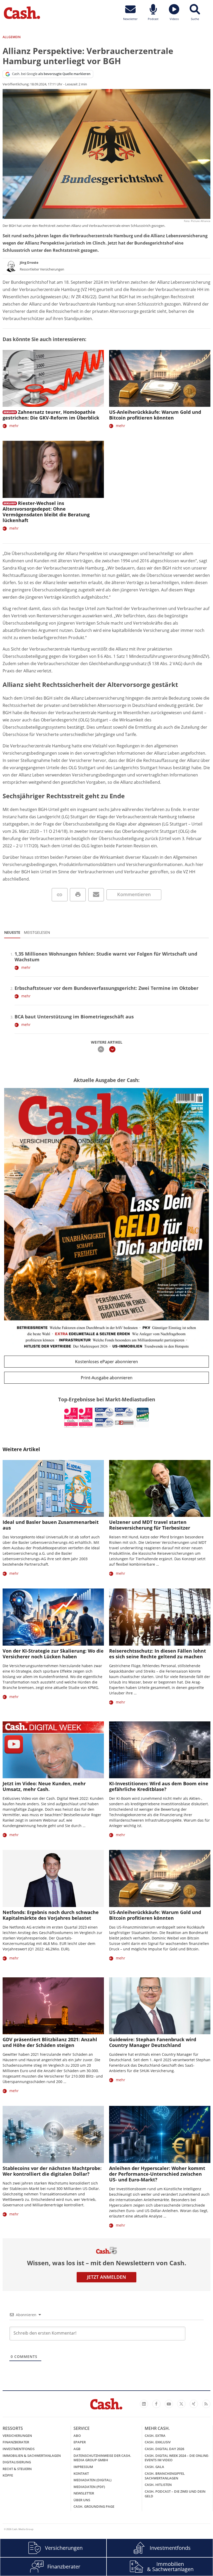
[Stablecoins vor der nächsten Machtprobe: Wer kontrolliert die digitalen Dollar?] (53, 2134)
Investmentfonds (19, 2449)
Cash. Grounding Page (94, 2506)
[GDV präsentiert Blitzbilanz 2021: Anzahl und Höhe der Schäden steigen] (53, 2006)
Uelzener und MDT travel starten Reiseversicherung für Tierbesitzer (150, 1525)
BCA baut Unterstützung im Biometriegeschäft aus (74, 1017)
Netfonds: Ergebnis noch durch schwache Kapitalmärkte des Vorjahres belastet (51, 1915)
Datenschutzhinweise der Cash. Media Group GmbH (102, 2458)
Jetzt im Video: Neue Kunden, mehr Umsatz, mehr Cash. (44, 1786)
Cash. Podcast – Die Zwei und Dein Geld (175, 2494)
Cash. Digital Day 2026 (164, 2449)
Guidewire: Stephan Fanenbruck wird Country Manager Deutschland (153, 2042)
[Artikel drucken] (78, 895)
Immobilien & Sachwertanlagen (32, 2456)
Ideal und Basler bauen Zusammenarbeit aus (51, 1525)
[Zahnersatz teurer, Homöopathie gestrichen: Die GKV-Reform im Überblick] (53, 378)
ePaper (80, 2442)
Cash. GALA (154, 2467)
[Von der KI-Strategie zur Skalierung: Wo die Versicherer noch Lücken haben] (53, 1617)
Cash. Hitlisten (158, 2485)
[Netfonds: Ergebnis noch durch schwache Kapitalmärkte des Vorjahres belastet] (53, 1878)
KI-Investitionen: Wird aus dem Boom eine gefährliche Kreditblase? (159, 1786)
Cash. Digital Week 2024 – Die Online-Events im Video (177, 2458)
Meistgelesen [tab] (37, 932)
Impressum (83, 2467)
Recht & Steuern (17, 2469)
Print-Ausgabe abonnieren (107, 1378)
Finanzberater (16, 2442)
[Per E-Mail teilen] (96, 895)
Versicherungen (17, 2436)
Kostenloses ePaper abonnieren (106, 1362)
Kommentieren (134, 894)
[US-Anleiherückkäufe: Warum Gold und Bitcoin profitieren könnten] (160, 378)
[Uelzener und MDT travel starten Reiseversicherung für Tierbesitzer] (160, 1488)
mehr (14, 426)
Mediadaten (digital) (92, 2480)
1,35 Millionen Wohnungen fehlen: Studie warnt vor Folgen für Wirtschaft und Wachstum (106, 957)
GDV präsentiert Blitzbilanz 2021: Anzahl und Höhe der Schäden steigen (50, 2042)
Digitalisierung (17, 2462)
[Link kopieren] (60, 895)
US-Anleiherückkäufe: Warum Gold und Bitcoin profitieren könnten (155, 415)
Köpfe (8, 2475)
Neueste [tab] (12, 932)
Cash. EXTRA (155, 2436)
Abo (77, 2436)
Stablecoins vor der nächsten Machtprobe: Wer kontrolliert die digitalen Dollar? (52, 2171)
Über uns (82, 2500)
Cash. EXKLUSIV (158, 2442)
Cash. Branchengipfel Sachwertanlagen (165, 2476)
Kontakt (81, 2473)
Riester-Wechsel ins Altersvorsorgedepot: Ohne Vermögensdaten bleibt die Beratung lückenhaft (46, 512)
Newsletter (84, 2493)
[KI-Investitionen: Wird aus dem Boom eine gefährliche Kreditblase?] (160, 1750)
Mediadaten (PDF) (89, 2487)
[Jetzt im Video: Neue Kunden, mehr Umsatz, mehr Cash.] (53, 1750)
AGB (77, 2449)
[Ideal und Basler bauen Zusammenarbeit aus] (53, 1488)
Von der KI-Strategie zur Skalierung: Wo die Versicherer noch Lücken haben (53, 1654)
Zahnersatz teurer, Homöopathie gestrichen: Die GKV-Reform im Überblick (51, 415)
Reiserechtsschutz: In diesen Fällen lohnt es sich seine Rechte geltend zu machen (158, 1654)
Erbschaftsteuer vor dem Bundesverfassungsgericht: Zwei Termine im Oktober (106, 988)
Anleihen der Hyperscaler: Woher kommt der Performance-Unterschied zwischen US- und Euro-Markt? (157, 2174)
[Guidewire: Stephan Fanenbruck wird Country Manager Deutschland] (160, 2006)
